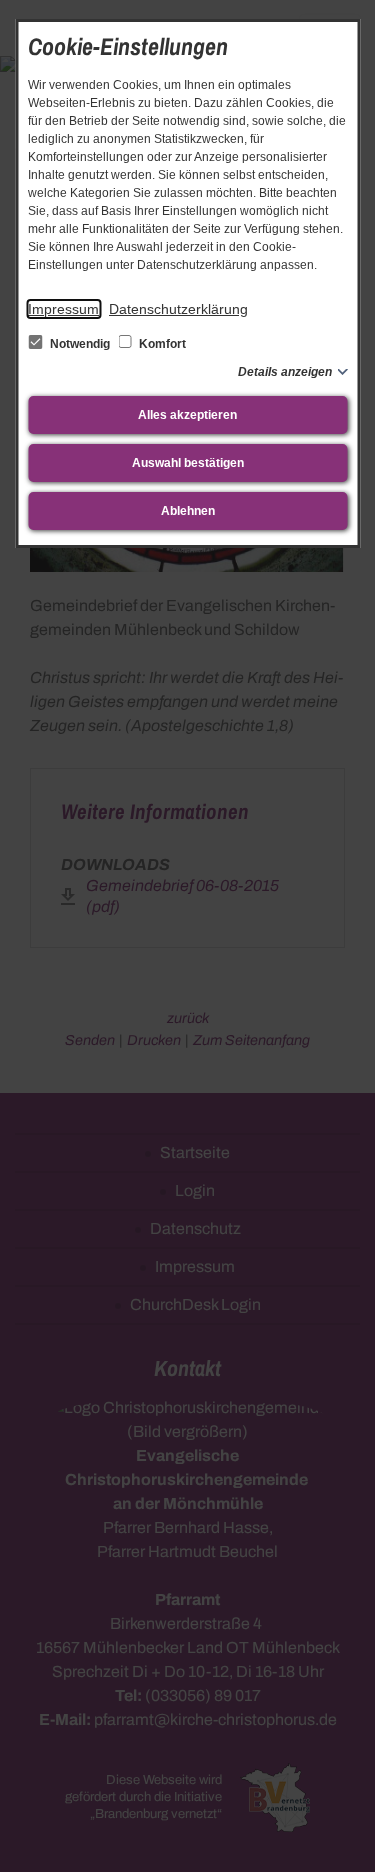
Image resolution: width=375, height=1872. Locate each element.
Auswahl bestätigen (188, 463)
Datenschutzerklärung (178, 309)
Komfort (161, 344)
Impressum (63, 309)
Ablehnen (188, 511)
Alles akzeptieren (187, 415)
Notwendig (80, 344)
